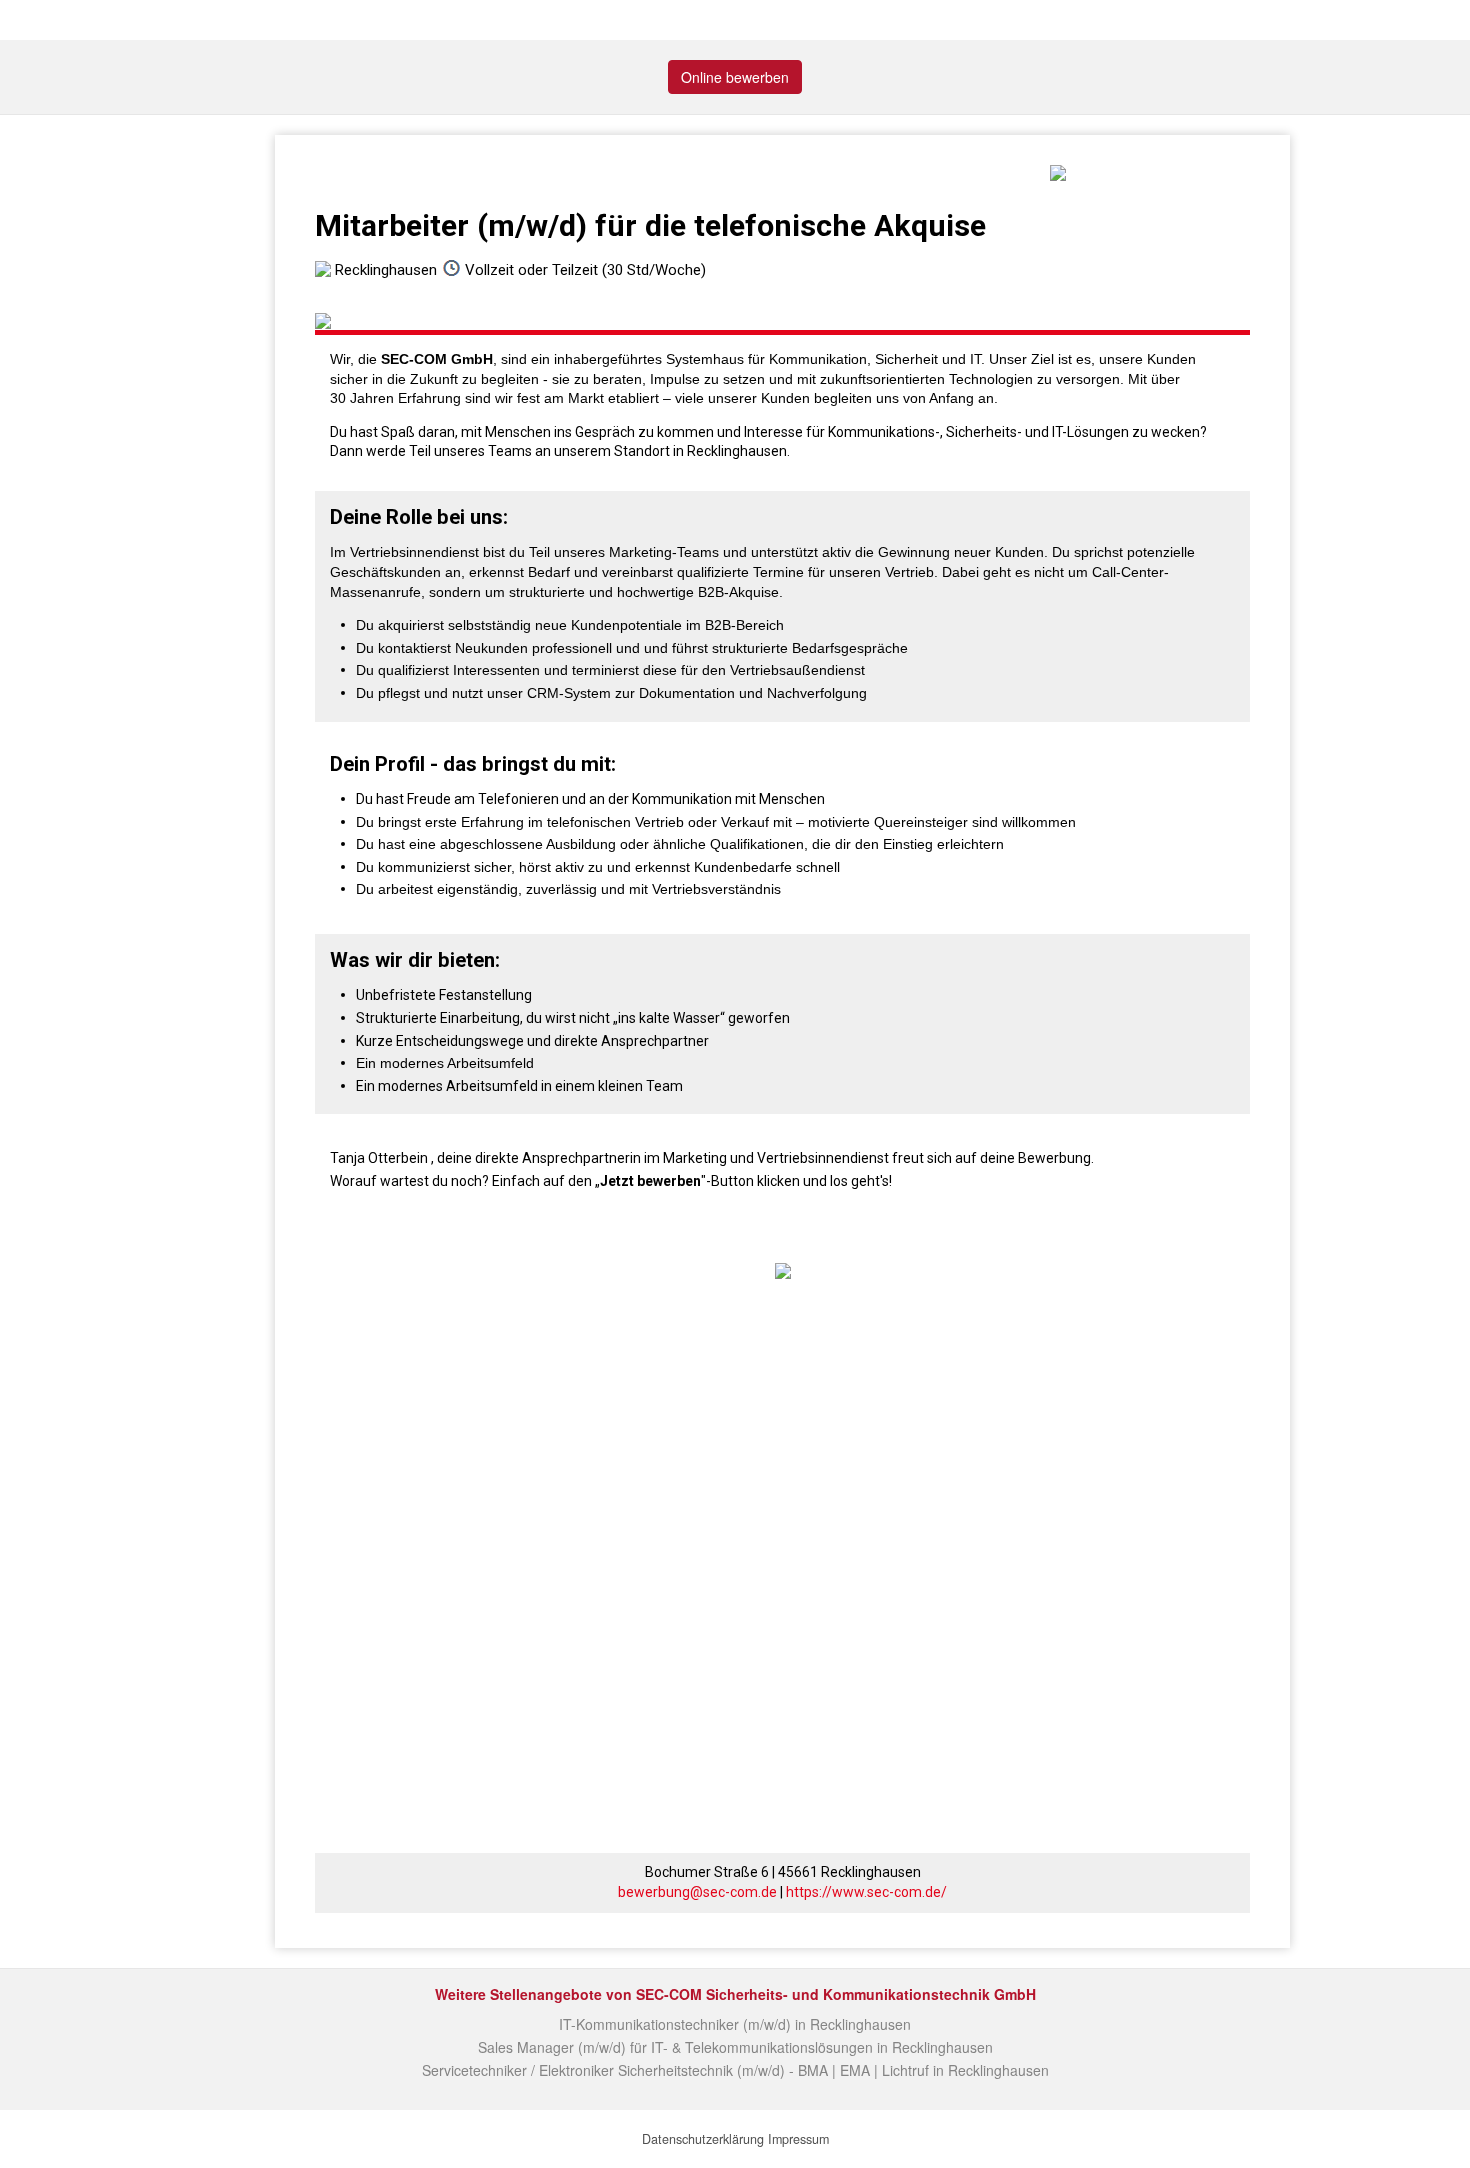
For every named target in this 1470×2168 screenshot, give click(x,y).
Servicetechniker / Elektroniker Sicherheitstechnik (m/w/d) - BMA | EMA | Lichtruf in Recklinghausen (735, 2070)
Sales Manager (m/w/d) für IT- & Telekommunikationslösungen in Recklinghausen (735, 2047)
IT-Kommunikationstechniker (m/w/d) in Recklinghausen (735, 2024)
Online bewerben (735, 77)
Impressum (798, 2139)
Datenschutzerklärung (703, 2139)
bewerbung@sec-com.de (697, 1892)
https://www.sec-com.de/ (866, 1892)
